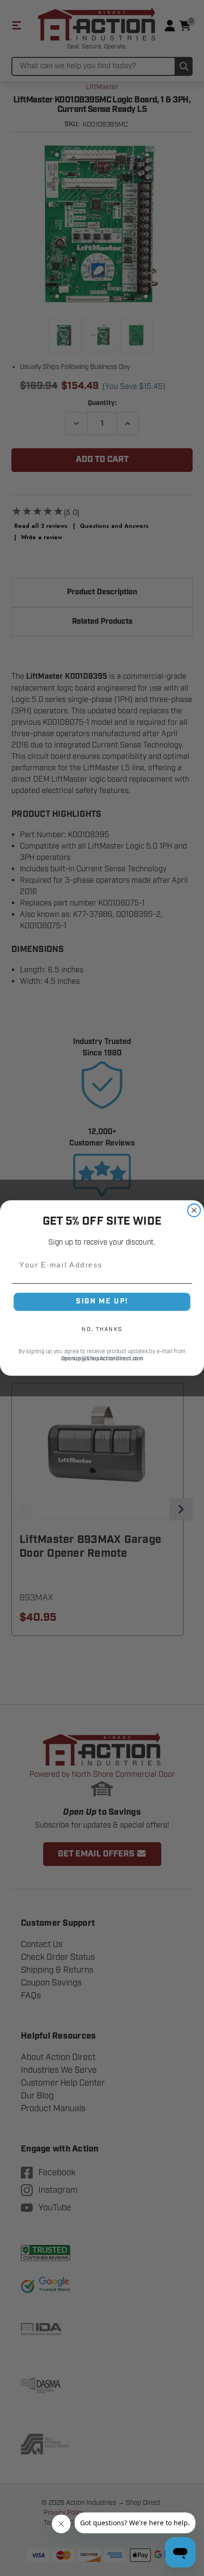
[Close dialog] (194, 1210)
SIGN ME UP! (102, 1302)
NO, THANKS (102, 1329)
